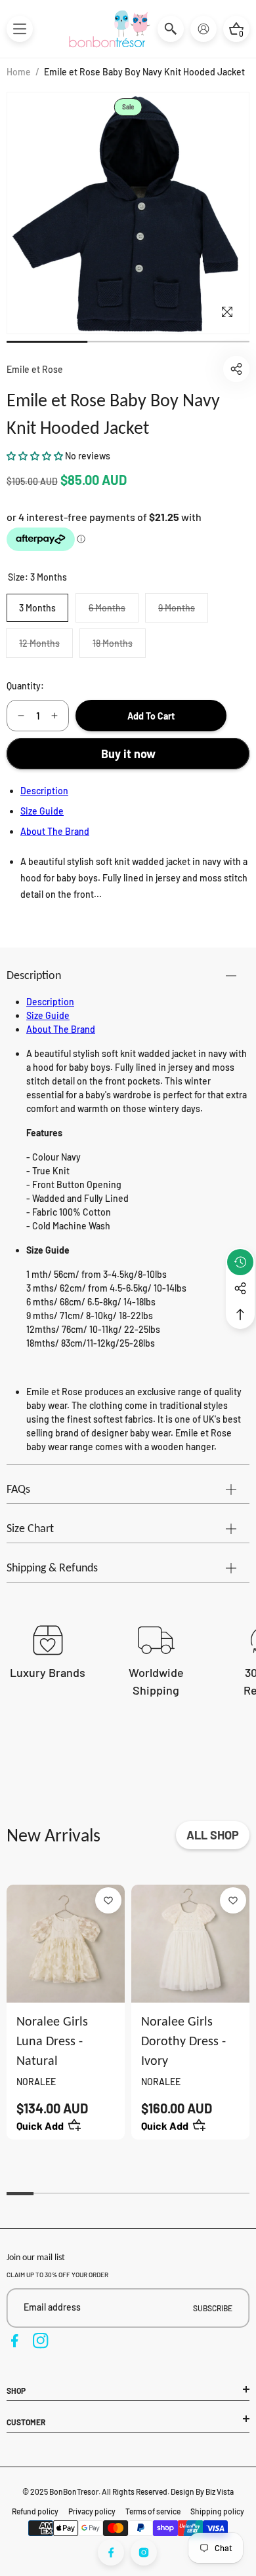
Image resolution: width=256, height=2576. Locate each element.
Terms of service (153, 2511)
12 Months (46, 647)
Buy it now (128, 754)
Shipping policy (217, 2511)
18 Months (119, 647)
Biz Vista (220, 2491)
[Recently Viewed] (240, 1262)
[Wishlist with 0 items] (108, 1900)
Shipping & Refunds (52, 1567)
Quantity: (25, 686)
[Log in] (203, 29)
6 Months (113, 612)
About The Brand (55, 831)
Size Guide (42, 811)
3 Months (37, 608)
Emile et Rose (35, 369)
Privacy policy (92, 2511)
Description (44, 791)
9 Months (183, 612)
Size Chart (30, 1528)
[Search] (171, 29)
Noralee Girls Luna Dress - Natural (52, 2041)
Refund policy (35, 2511)
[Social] (240, 1288)
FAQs (18, 1489)
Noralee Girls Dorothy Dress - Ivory (183, 2041)
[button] (20, 29)
